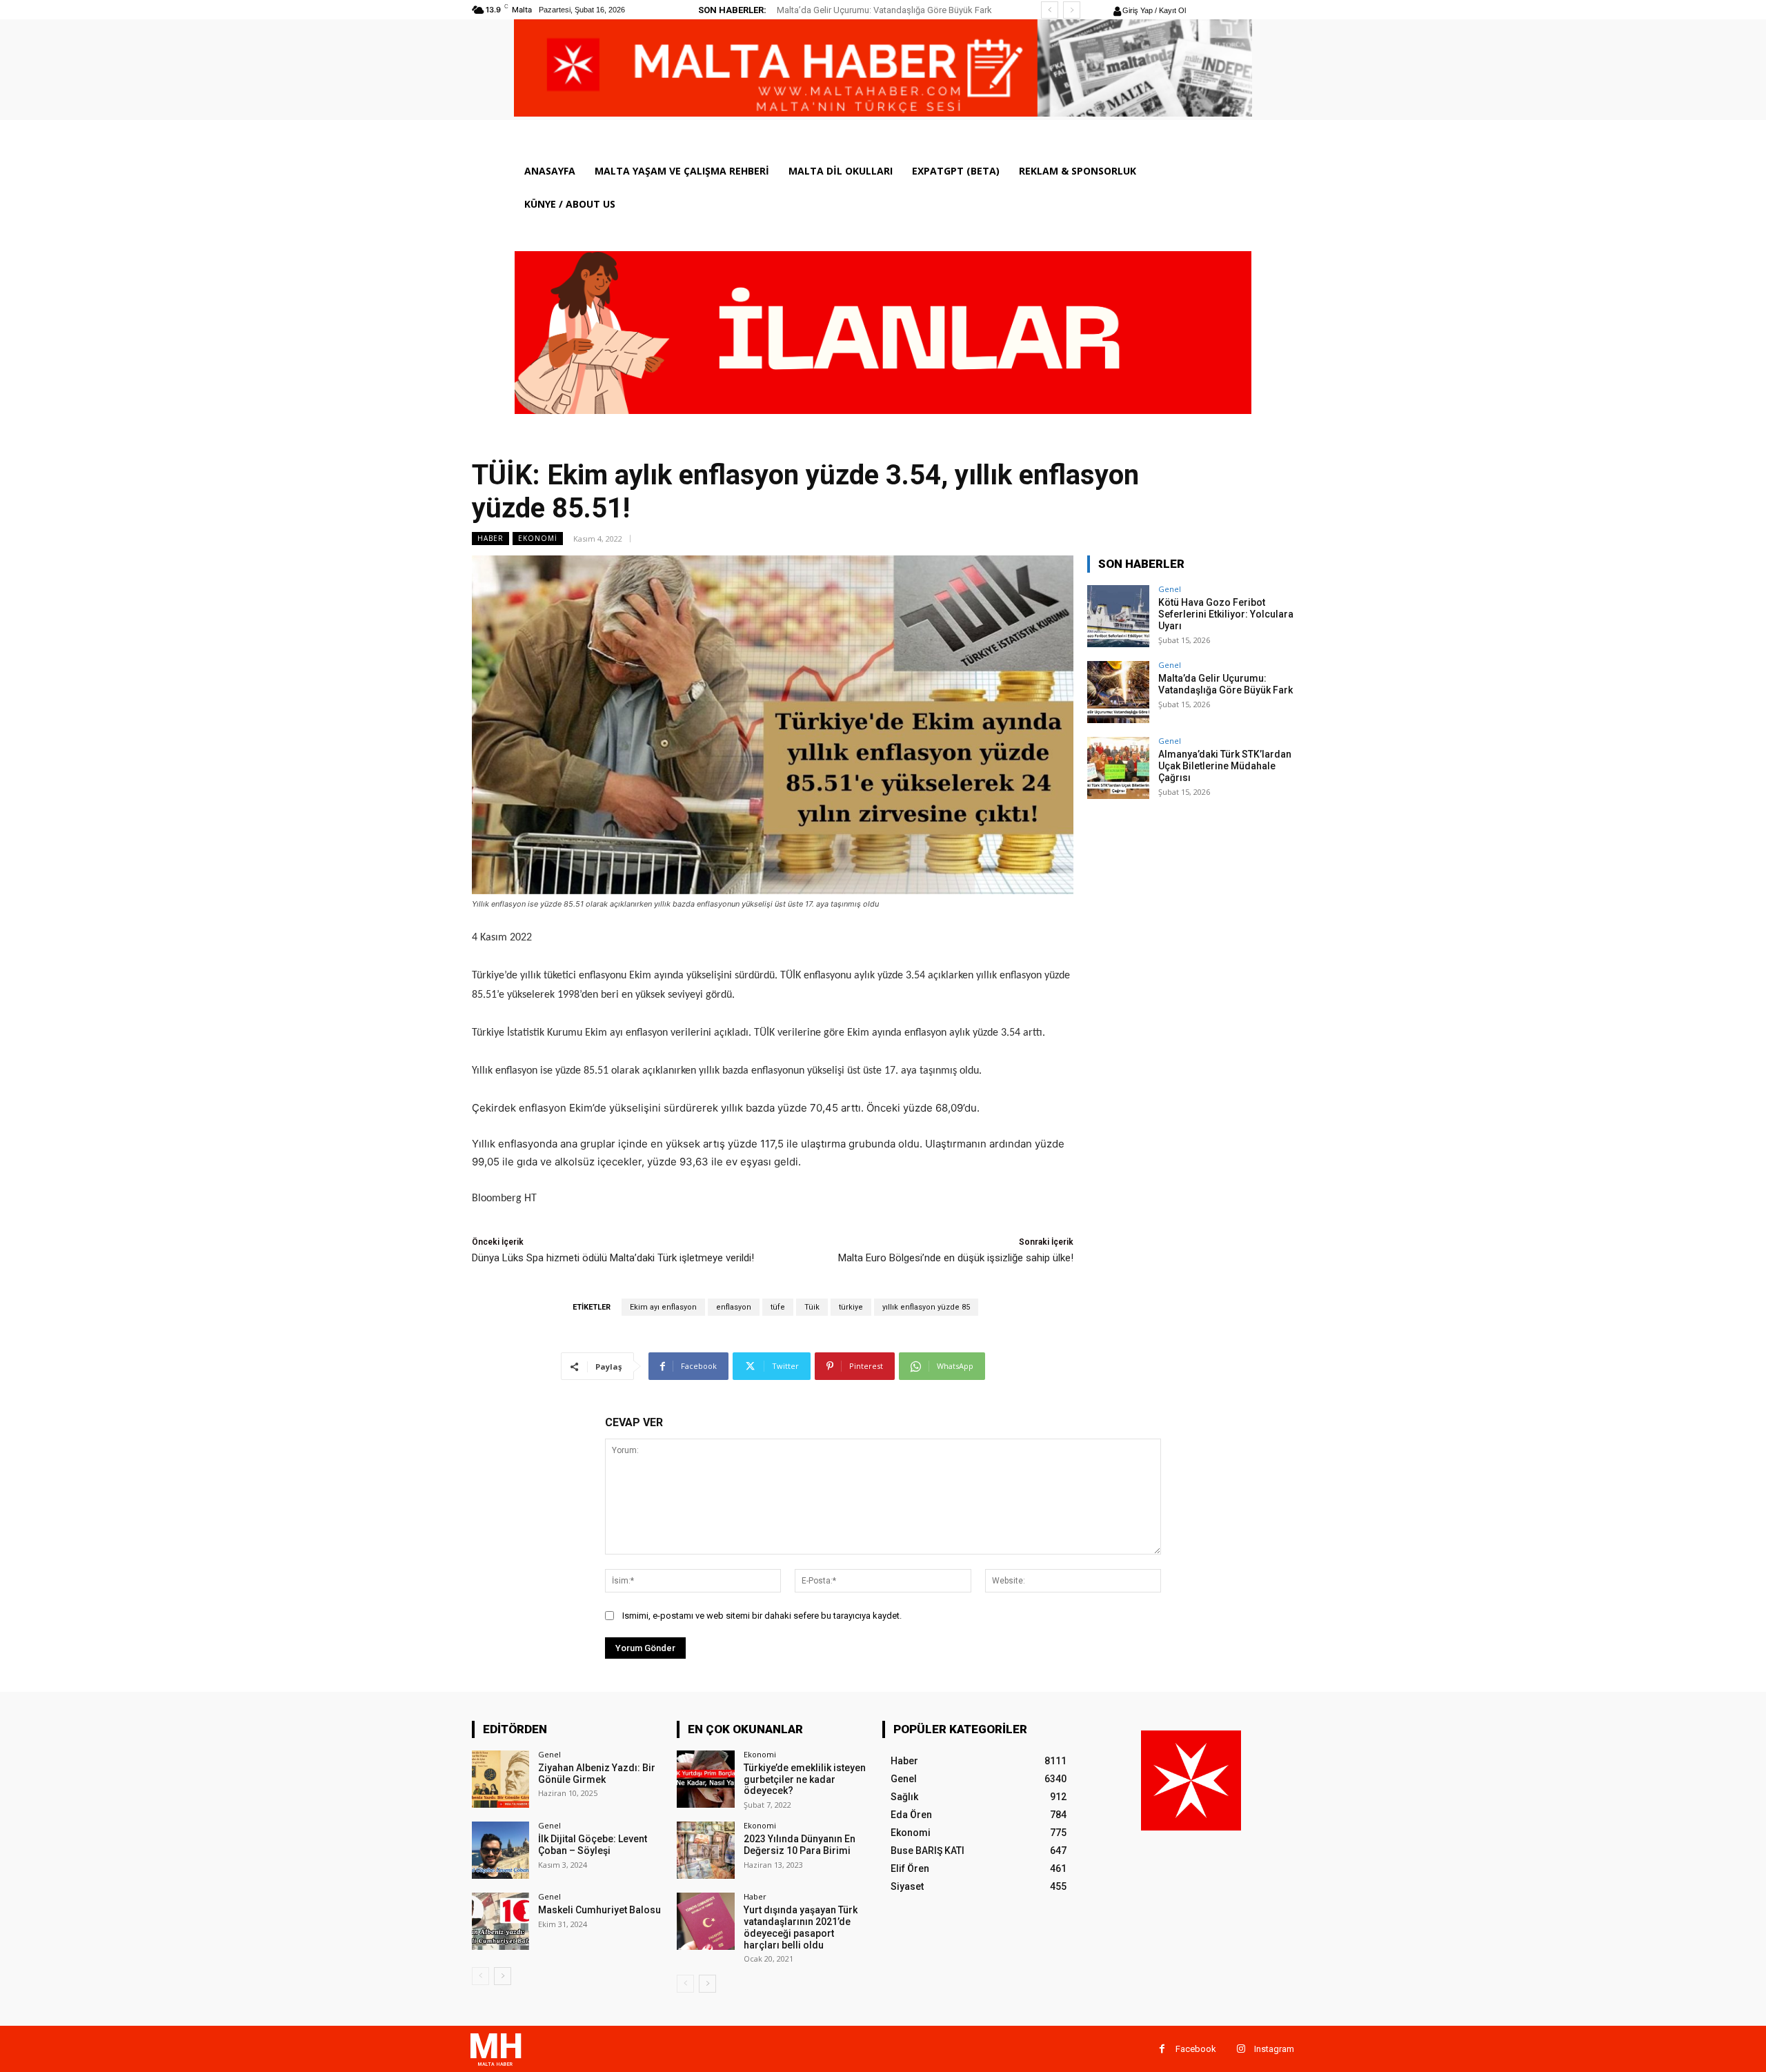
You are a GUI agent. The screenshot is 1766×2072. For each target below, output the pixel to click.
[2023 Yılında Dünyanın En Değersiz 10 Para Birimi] (705, 1850)
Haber (490, 538)
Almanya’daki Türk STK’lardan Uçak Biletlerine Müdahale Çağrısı (1225, 766)
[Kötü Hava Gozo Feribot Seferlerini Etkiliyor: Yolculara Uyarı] (1118, 616)
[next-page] (503, 1976)
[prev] (1050, 10)
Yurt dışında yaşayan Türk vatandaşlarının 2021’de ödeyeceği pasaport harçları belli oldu (801, 1927)
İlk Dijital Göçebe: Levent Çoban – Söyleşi (593, 1845)
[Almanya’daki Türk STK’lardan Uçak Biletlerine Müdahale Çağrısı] (1118, 768)
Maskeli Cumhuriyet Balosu (599, 1910)
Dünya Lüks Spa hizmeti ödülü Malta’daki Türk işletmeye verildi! (613, 1258)
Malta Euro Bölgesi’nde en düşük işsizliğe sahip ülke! (956, 1258)
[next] (1072, 10)
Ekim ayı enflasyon (663, 1307)
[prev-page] (480, 1976)
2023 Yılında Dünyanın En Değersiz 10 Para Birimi (800, 1845)
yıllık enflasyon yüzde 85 (926, 1307)
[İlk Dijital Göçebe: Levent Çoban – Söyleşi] (500, 1850)
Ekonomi (538, 538)
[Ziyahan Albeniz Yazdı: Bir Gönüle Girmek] (500, 1779)
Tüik (812, 1307)
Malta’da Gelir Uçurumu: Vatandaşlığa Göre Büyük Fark (884, 10)
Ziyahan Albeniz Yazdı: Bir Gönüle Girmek (597, 1774)
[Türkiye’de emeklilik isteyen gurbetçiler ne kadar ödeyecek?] (705, 1779)
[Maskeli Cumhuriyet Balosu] (500, 1921)
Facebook (1196, 2049)
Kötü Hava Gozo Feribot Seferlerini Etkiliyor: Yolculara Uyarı (1226, 614)
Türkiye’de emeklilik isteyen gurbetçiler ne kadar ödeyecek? (805, 1779)
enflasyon (734, 1307)
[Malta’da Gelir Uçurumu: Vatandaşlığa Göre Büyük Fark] (1118, 692)
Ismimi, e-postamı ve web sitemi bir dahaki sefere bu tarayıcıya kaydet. (762, 1616)
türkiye (851, 1307)
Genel (1170, 589)
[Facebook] (1162, 2049)
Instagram (1274, 2049)
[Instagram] (1241, 2049)
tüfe (778, 1307)
